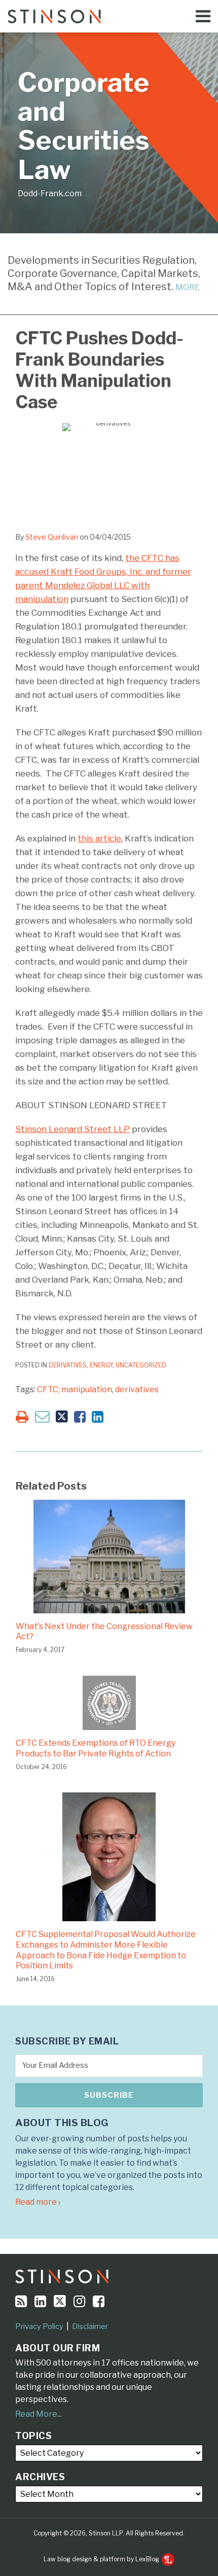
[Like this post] (80, 1417)
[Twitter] (60, 2301)
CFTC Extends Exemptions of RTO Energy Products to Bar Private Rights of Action (96, 1748)
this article (99, 838)
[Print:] (22, 1417)
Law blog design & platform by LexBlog (102, 2559)
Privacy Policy (39, 2326)
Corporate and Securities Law (84, 126)
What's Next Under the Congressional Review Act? (104, 1632)
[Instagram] (79, 2301)
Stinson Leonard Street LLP (72, 1129)
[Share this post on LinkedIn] (98, 1417)
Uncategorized (141, 1365)
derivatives (137, 1389)
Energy (101, 1365)
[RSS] (21, 2301)
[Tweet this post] (62, 1417)
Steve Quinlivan (52, 537)
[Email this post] (42, 1416)
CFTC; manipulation (75, 1389)
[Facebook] (99, 2301)
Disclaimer (90, 2326)
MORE (188, 287)
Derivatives (68, 1365)
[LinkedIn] (40, 2301)
